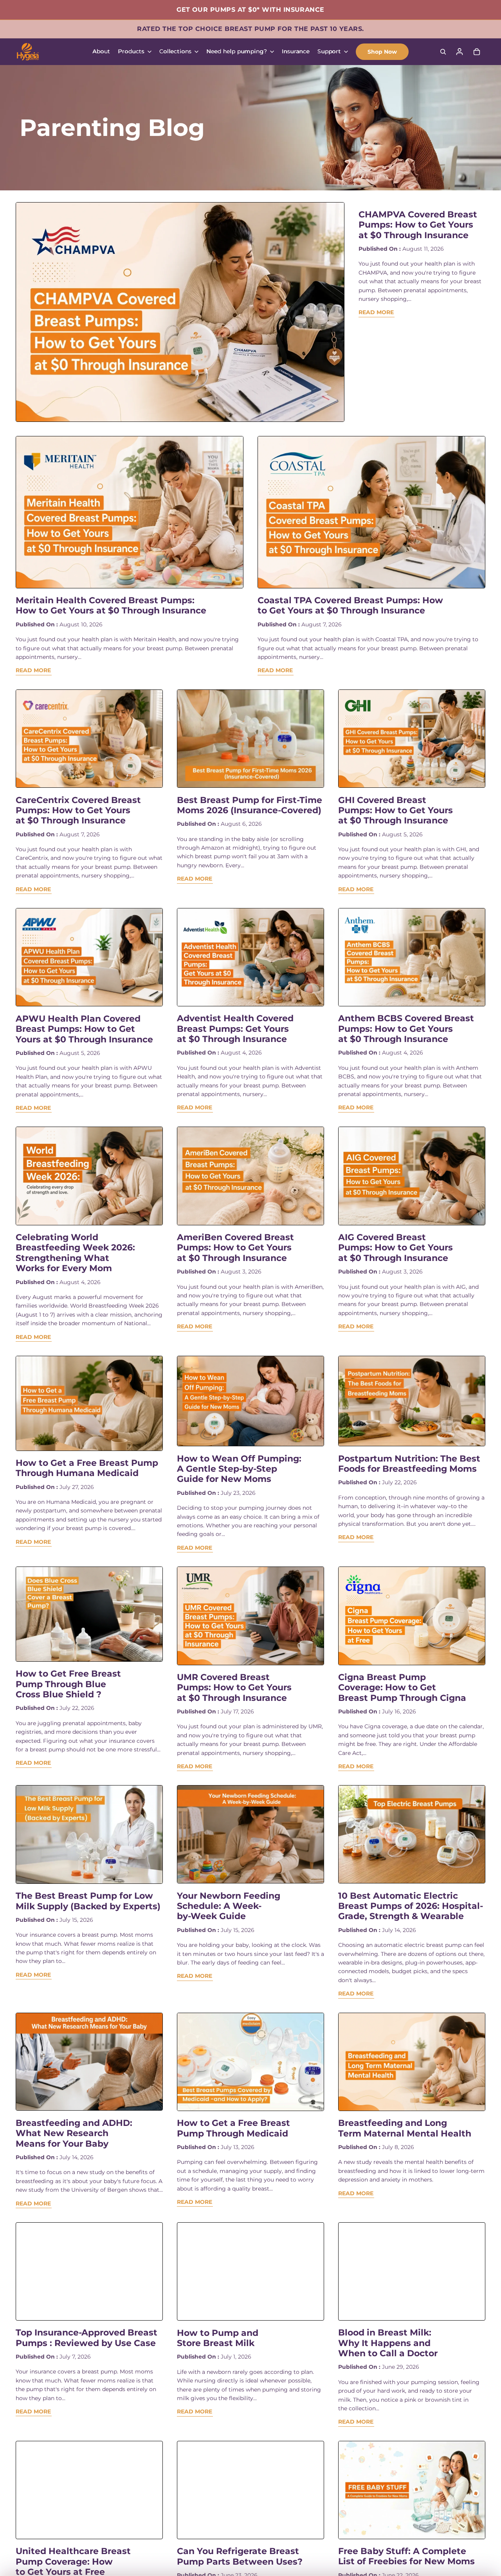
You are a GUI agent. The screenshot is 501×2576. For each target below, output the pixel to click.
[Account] (460, 52)
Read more (376, 312)
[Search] (443, 52)
